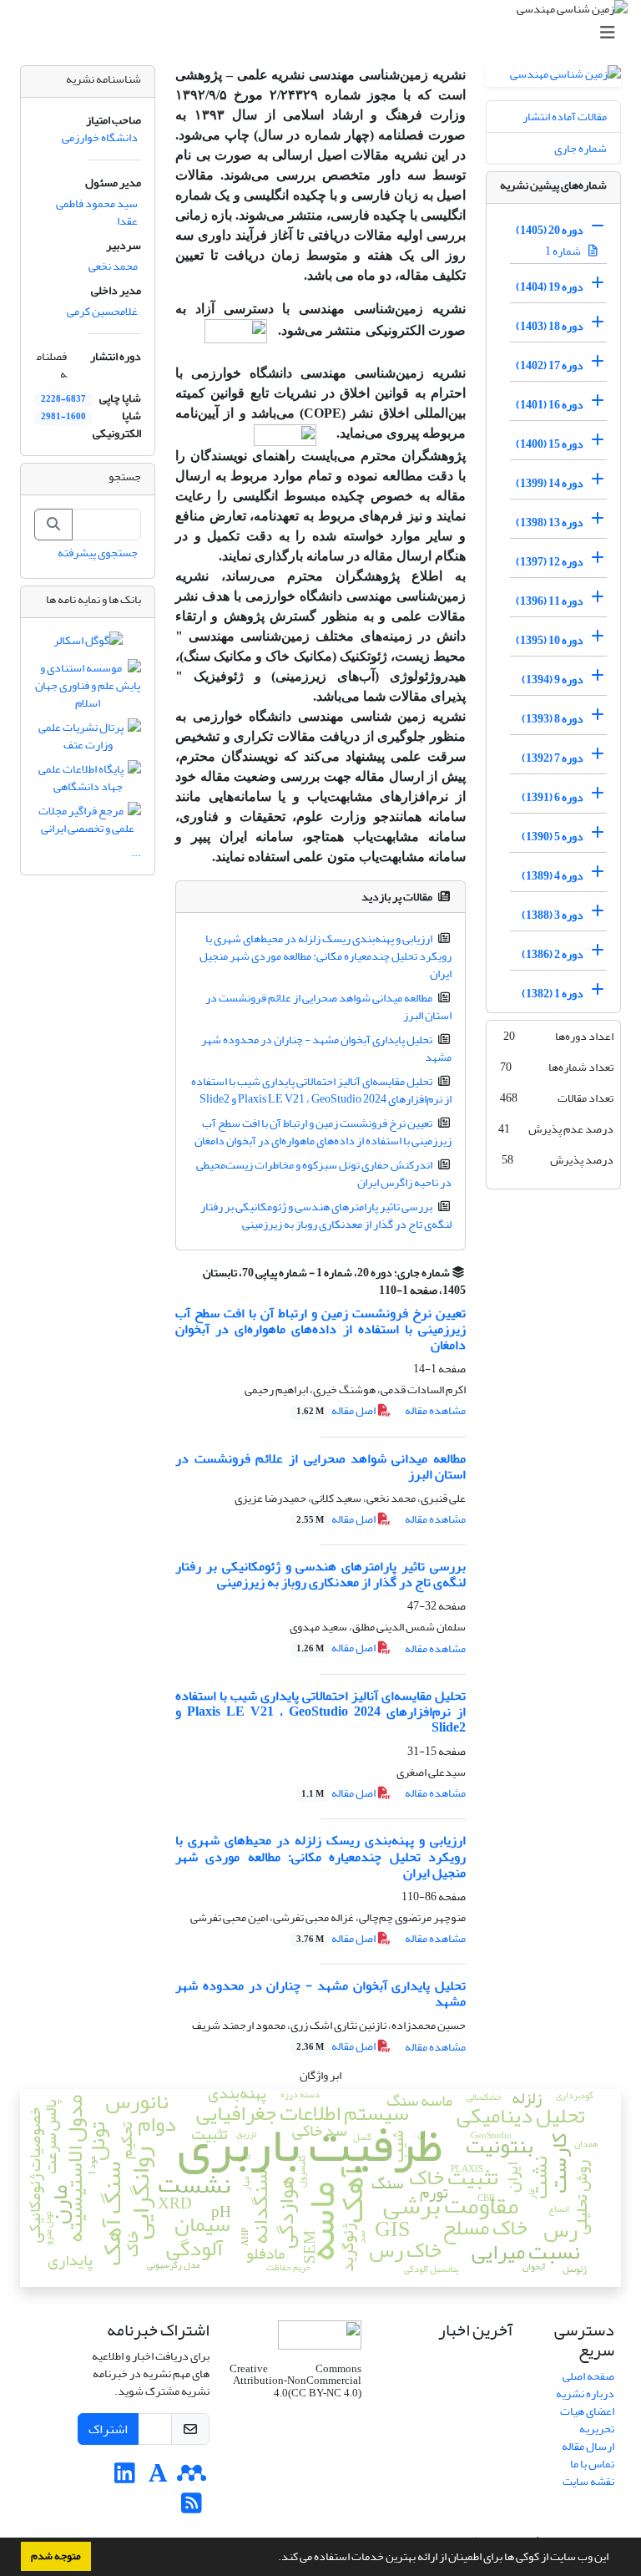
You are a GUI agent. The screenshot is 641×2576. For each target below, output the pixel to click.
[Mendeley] (192, 2478)
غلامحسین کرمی (102, 311)
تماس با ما (592, 2464)
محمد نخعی (113, 266)
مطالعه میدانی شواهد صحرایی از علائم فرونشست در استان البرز (329, 1007)
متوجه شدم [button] (56, 2556)
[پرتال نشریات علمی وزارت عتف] (88, 740)
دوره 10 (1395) (550, 640)
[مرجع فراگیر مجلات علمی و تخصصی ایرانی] (88, 823)
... (136, 852)
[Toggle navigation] (326, 33)
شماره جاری (580, 148)
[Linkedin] (125, 2478)
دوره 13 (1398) (550, 522)
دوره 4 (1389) (553, 876)
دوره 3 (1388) (553, 915)
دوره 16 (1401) (550, 405)
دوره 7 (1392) (553, 758)
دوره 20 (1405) (550, 230)
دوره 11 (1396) (550, 601)
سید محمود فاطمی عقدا (97, 212)
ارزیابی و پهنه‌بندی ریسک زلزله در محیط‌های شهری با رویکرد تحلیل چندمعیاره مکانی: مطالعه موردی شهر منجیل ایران (326, 956)
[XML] (370, 1290)
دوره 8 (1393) (553, 719)
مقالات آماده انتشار (565, 117)
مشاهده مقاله (435, 1410)
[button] (274, 2558)
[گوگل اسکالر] (88, 644)
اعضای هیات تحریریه (587, 2420)
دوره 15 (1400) (550, 444)
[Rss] (192, 2508)
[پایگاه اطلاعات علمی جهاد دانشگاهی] (88, 781)
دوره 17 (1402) (550, 365)
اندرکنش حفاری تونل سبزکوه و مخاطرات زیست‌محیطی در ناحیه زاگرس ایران (324, 1174)
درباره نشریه (585, 2393)
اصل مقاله (337, 1410)
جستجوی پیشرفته (98, 553)
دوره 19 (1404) (550, 287)
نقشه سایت (588, 2481)
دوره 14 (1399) (550, 483)
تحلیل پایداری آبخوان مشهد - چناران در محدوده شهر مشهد (327, 1048)
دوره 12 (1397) (550, 562)
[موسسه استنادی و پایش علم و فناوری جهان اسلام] (88, 690)
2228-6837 (63, 399)
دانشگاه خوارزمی (100, 137)
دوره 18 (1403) (550, 326)
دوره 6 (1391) (553, 797)
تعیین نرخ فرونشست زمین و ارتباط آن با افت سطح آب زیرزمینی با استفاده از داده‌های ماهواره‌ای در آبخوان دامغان (323, 1132)
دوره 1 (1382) (553, 994)
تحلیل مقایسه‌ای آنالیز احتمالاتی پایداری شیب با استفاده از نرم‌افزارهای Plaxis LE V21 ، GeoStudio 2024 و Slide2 (322, 1090)
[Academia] (158, 2478)
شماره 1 (564, 251)
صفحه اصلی (588, 2376)
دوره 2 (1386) (553, 954)
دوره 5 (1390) (553, 837)
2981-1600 (63, 417)
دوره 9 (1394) (553, 679)
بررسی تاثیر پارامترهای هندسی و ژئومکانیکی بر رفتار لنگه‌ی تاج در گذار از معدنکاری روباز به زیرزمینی (326, 1215)
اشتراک (108, 2429)
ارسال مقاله (588, 2446)
